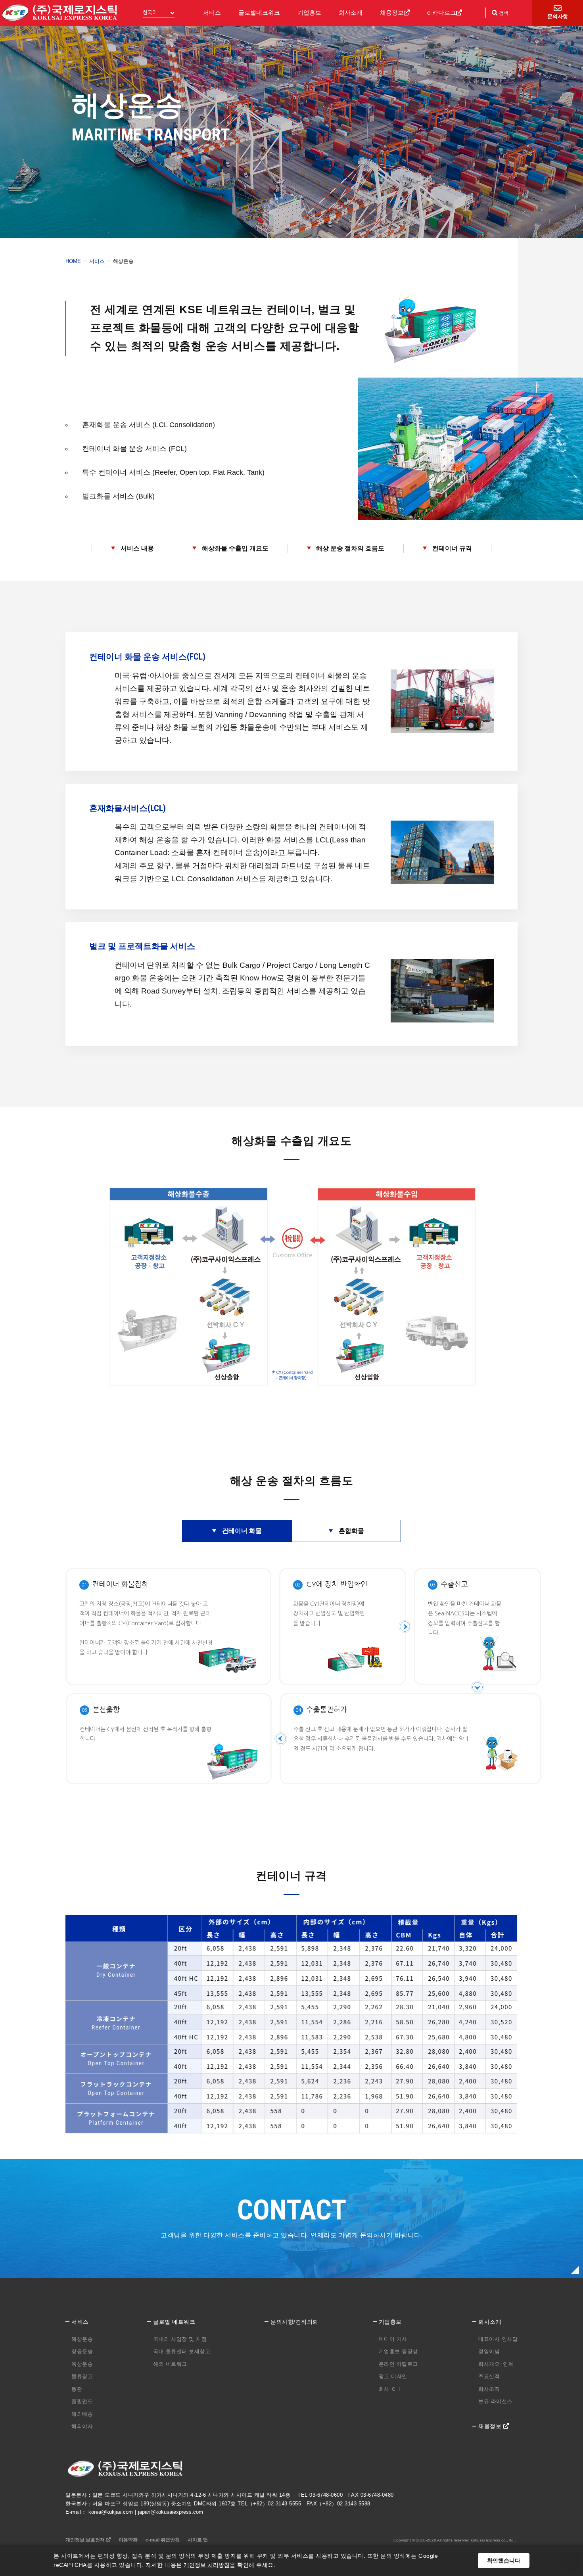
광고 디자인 (393, 2376)
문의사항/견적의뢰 (294, 2322)
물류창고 (82, 2376)
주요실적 (489, 2376)
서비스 (212, 12)
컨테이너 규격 (452, 548)
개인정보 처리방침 (207, 2565)
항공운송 (82, 2351)
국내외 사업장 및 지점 (180, 2339)
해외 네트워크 (170, 2364)
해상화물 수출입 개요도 (235, 548)
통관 (77, 2389)
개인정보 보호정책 (86, 2540)
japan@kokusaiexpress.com (171, 2512)
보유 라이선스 (495, 2401)
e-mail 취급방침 (163, 2540)
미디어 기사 (393, 2339)
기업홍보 (309, 12)
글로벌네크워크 (259, 12)
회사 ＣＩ (390, 2389)
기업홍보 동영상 (398, 2351)
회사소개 (351, 12)
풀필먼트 (82, 2401)
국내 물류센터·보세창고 (182, 2351)
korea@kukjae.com (111, 2512)
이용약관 (128, 2540)
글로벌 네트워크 (174, 2322)
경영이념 (489, 2351)
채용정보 (392, 12)
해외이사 (82, 2426)
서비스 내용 (137, 548)
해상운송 (82, 2339)
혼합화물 (351, 1531)
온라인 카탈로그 (398, 2364)
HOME (73, 261)
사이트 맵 (198, 2540)
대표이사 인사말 (498, 2339)
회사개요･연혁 (496, 2364)
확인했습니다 (504, 2561)
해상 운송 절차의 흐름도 (350, 548)
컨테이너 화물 (242, 1531)
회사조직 (489, 2389)
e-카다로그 (442, 12)
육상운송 (82, 2364)
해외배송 (82, 2414)
